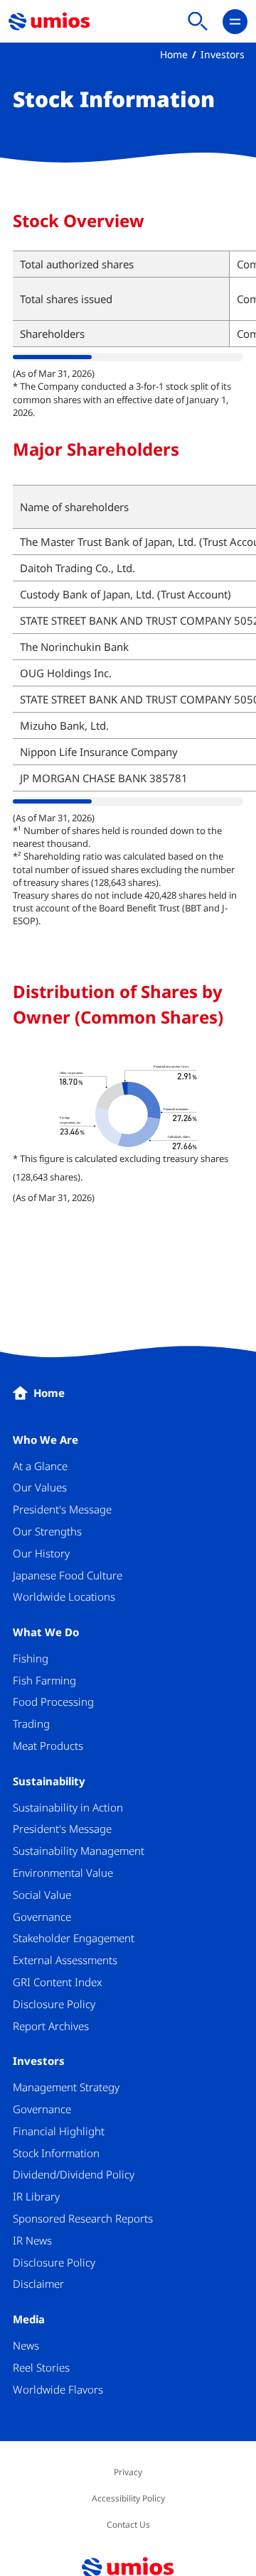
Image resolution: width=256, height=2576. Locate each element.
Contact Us (128, 2525)
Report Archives (51, 2026)
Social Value (42, 1895)
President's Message (62, 1509)
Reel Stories (41, 2367)
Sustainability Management (79, 1851)
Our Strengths (47, 1531)
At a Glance (40, 1466)
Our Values (40, 1487)
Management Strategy (66, 2087)
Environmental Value (63, 1873)
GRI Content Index (58, 1982)
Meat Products (48, 1745)
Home (174, 54)
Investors (223, 54)
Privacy (128, 2472)
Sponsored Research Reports (83, 2218)
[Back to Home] (49, 22)
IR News (32, 2240)
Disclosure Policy (54, 2004)
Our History (41, 1553)
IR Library (36, 2196)
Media (29, 2319)
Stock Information (56, 2153)
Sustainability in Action (68, 1807)
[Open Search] (197, 22)
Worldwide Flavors (58, 2389)
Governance (42, 1917)
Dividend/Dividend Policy (74, 2174)
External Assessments (65, 1960)
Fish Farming (44, 1680)
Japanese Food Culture (68, 1575)
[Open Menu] (235, 22)
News (26, 2345)
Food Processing (53, 1701)
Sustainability (49, 1781)
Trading (31, 1723)
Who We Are (46, 1440)
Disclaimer (38, 2284)
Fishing (31, 1658)
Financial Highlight (59, 2131)
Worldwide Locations (64, 1596)
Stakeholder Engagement (74, 1938)
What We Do (46, 1632)
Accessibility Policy (128, 2498)
